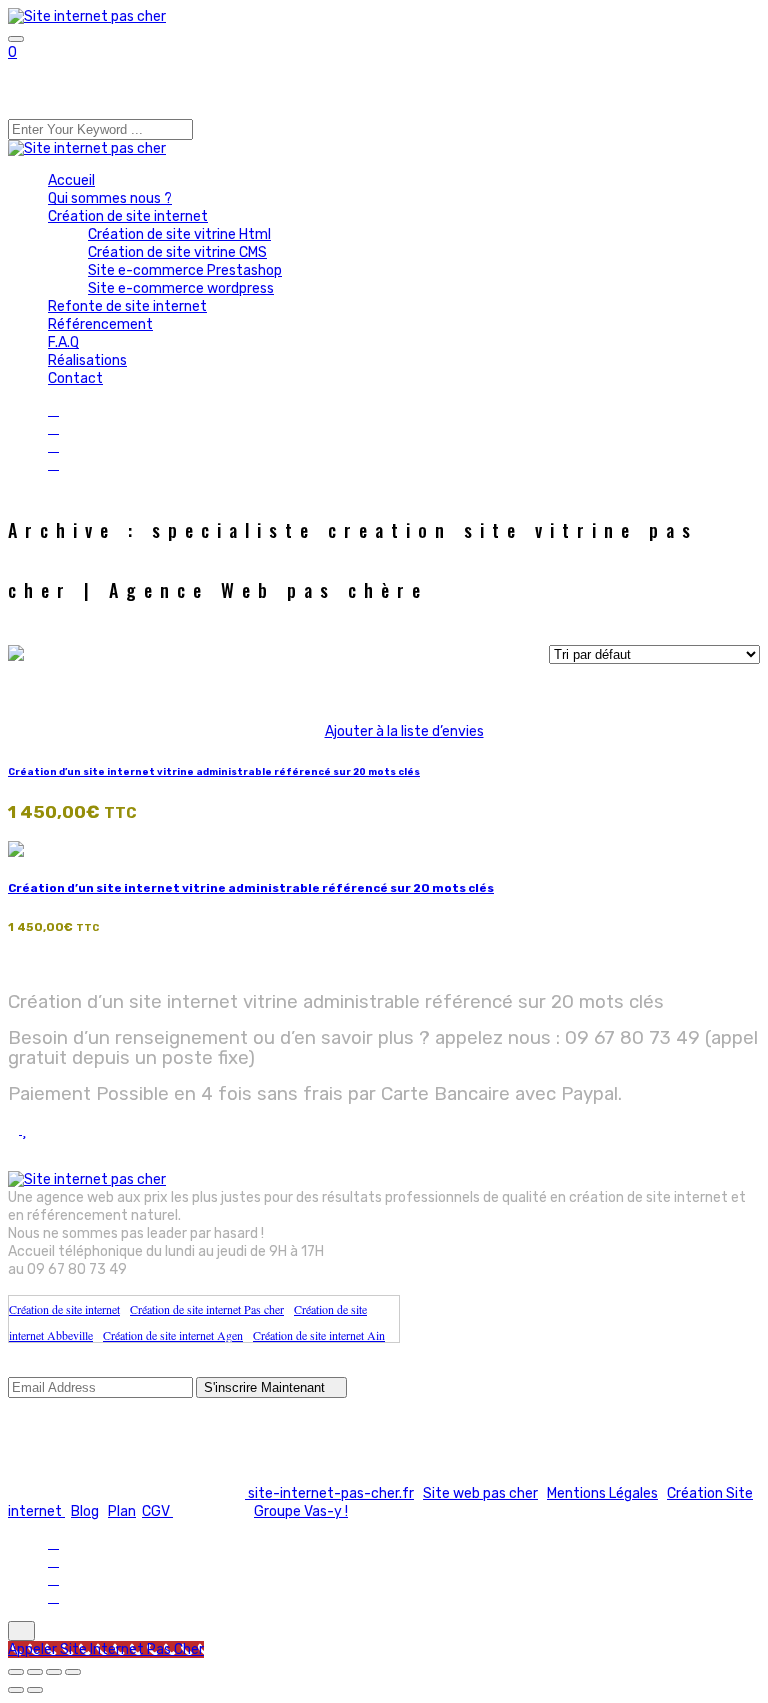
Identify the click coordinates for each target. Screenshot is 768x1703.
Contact (75, 378)
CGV (157, 1511)
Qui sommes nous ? (110, 198)
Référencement (100, 324)
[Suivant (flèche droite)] (35, 1690)
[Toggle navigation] (16, 39)
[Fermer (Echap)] (73, 1672)
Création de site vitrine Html (179, 234)
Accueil (71, 180)
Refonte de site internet (127, 306)
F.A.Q (63, 342)
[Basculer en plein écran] (35, 1672)
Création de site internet (128, 216)
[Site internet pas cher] (87, 16)
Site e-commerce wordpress (181, 288)
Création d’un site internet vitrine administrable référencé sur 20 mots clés (214, 771)
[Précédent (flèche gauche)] (16, 1690)
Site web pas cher (480, 1493)
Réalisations (87, 360)
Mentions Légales (602, 1493)
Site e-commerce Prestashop (185, 270)
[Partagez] (54, 1672)
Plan (122, 1511)
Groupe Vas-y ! (301, 1511)
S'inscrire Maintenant (266, 1387)
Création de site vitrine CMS (177, 252)
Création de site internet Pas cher (207, 1309)
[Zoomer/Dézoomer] (16, 1672)
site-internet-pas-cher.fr (329, 1493)
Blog (85, 1511)
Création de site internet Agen (173, 1335)
